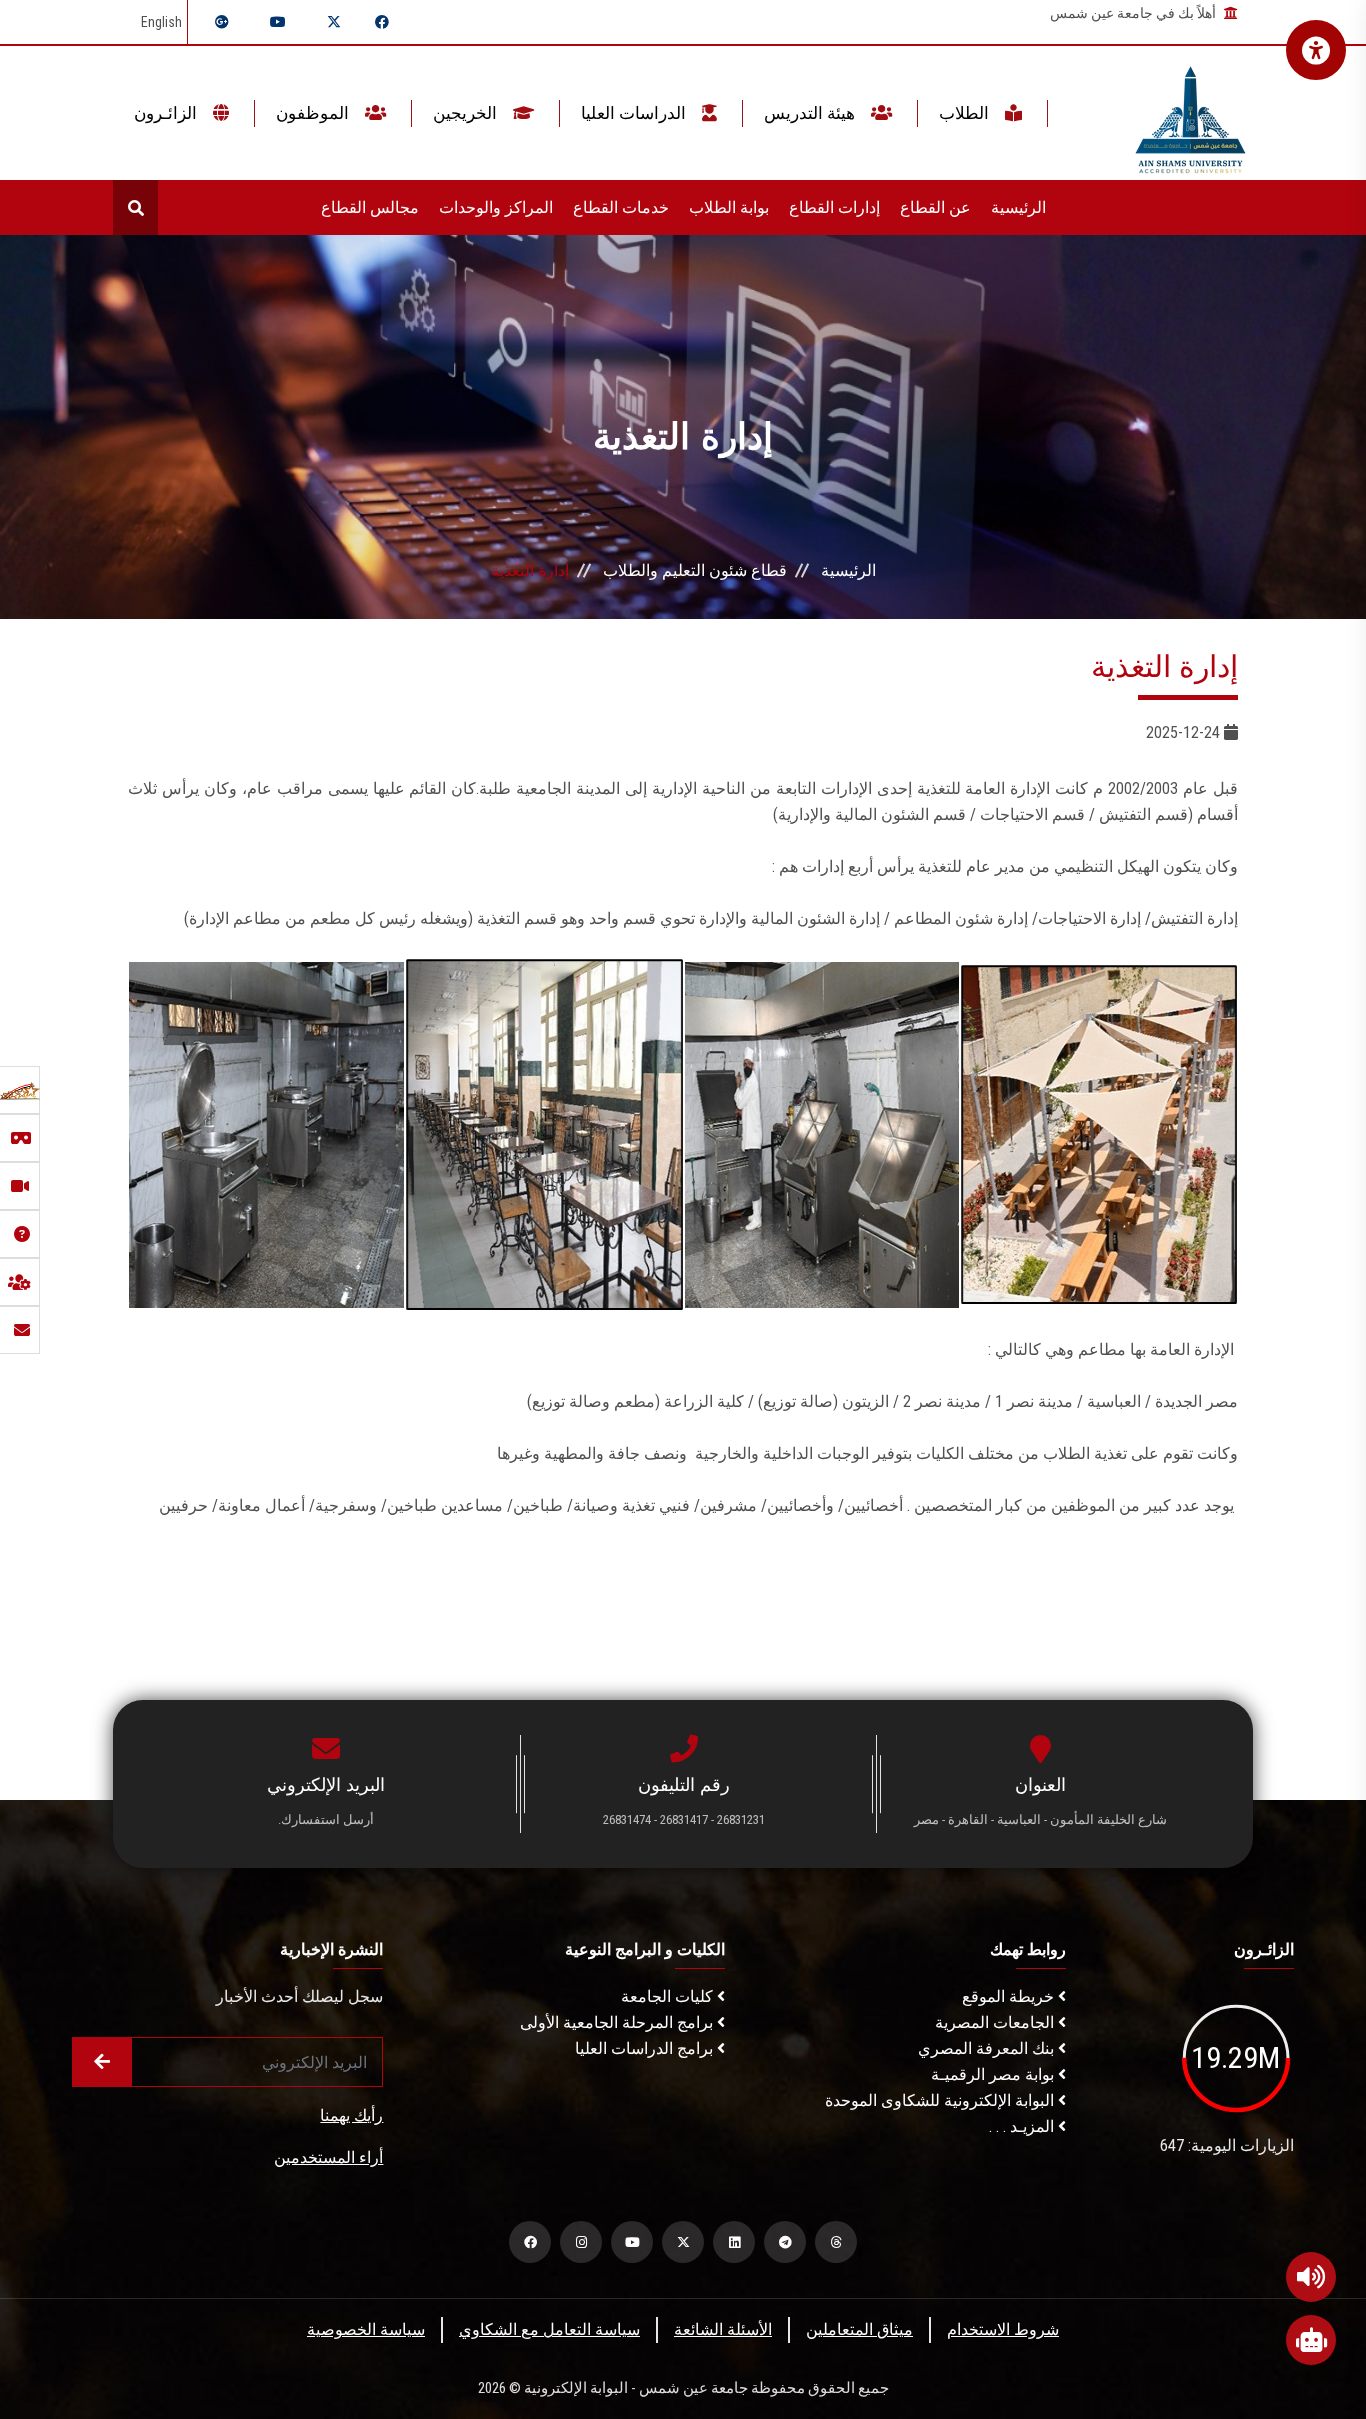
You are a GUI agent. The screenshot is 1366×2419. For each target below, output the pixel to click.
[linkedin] (734, 2242)
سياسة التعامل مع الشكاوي (549, 2329)
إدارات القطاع (834, 207)
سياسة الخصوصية (366, 2329)
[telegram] (785, 2242)
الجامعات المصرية (996, 2022)
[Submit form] (102, 2062)
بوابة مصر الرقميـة (994, 2074)
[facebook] (530, 2242)
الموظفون (314, 113)
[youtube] (632, 2242)
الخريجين (467, 113)
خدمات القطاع (621, 207)
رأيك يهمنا (351, 2115)
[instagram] (581, 2242)
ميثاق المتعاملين (859, 2329)
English (161, 22)
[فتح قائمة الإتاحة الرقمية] (1316, 50)
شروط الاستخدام (1003, 2329)
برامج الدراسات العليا (646, 2048)
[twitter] (683, 2242)
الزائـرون (167, 113)
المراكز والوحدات (496, 207)
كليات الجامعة (669, 1996)
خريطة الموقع (1010, 1996)
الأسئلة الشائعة (723, 2329)
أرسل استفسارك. (326, 1819)
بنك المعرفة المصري (988, 2048)
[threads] (836, 2242)
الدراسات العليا (635, 113)
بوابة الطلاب (729, 207)
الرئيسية (1018, 207)
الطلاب (966, 113)
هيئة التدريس (811, 113)
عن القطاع (935, 207)
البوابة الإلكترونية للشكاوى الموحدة (941, 2100)
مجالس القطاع (370, 207)
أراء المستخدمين (328, 2157)
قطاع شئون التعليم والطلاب (695, 570)
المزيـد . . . (1023, 2126)
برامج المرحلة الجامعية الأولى (618, 2022)
